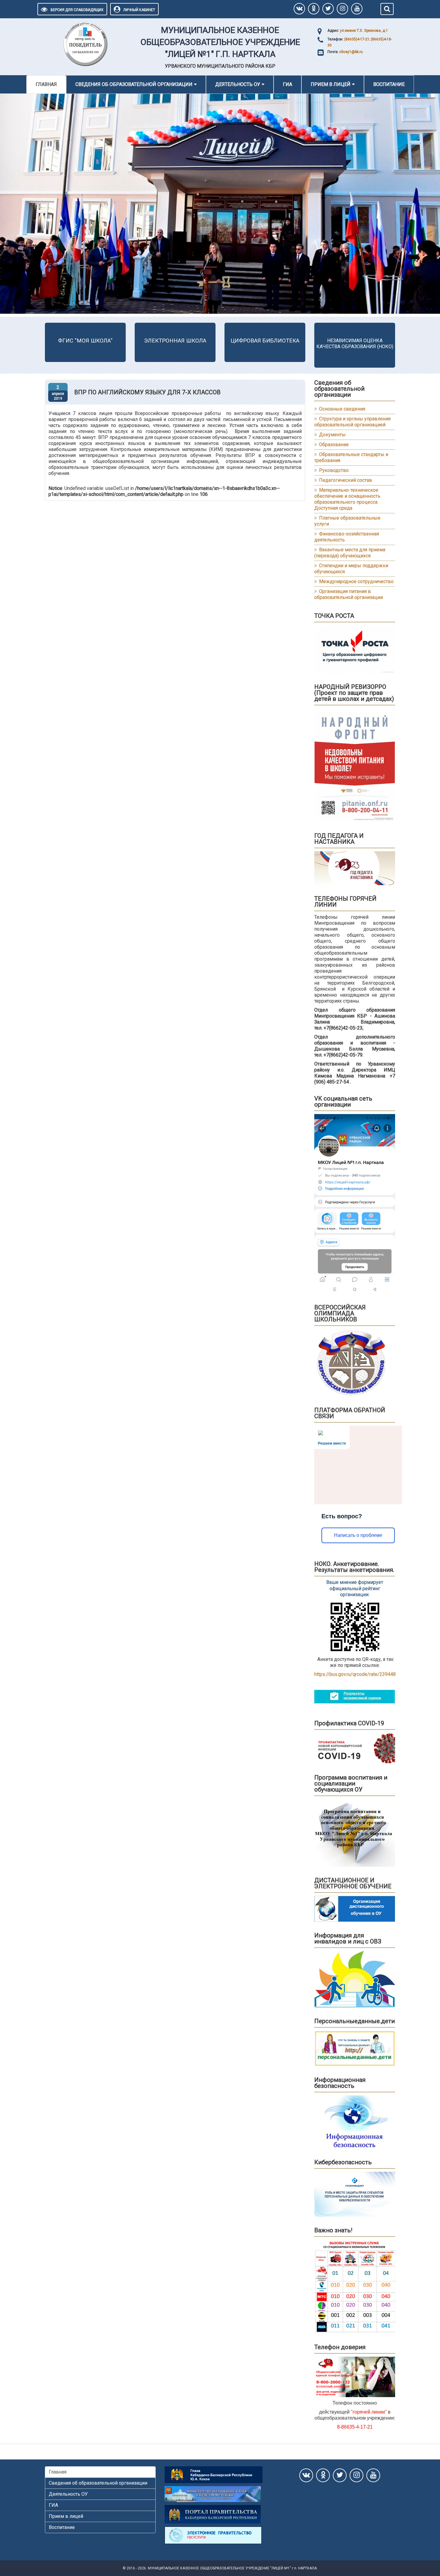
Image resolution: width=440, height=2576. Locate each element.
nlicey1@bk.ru (351, 52)
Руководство (334, 470)
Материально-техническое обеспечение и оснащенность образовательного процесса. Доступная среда (347, 499)
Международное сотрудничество (356, 581)
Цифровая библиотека (265, 341)
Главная (46, 84)
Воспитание (389, 84)
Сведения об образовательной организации (134, 84)
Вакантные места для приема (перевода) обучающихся (350, 553)
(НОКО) (385, 347)
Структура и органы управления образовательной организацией (352, 422)
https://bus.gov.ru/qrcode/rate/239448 (355, 1674)
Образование (334, 445)
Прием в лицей (331, 84)
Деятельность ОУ (238, 84)
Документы (332, 435)
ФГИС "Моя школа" (85, 341)
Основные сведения (342, 409)
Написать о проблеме (358, 1535)
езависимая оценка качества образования (349, 344)
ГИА (287, 84)
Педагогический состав (346, 480)
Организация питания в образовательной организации (349, 594)
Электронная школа (175, 341)
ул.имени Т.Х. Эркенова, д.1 (364, 31)
